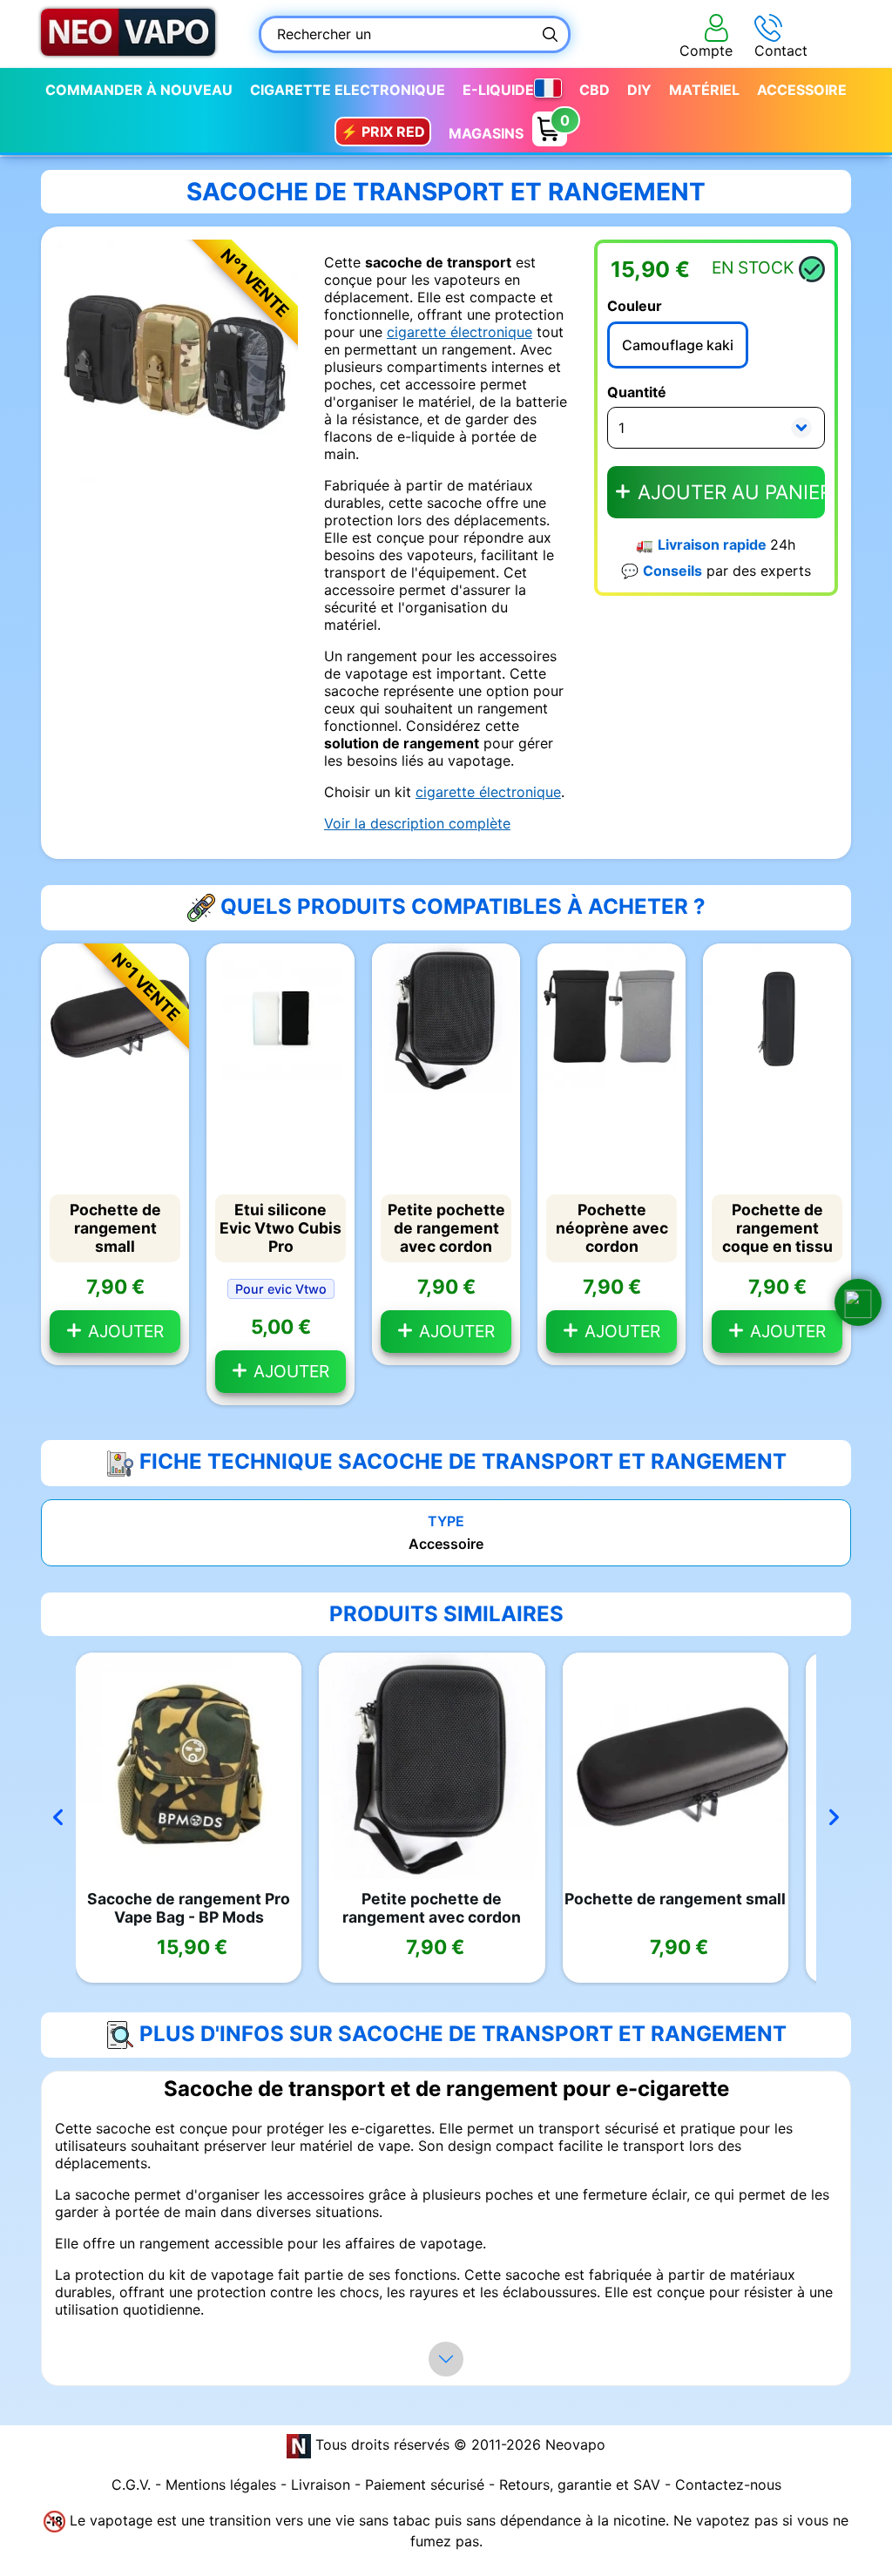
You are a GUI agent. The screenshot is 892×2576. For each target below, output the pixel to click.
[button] (858, 1302)
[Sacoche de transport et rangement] (176, 360)
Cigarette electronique (348, 90)
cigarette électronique (460, 332)
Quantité (637, 392)
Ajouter (124, 1331)
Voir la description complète (417, 823)
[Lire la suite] (446, 2359)
